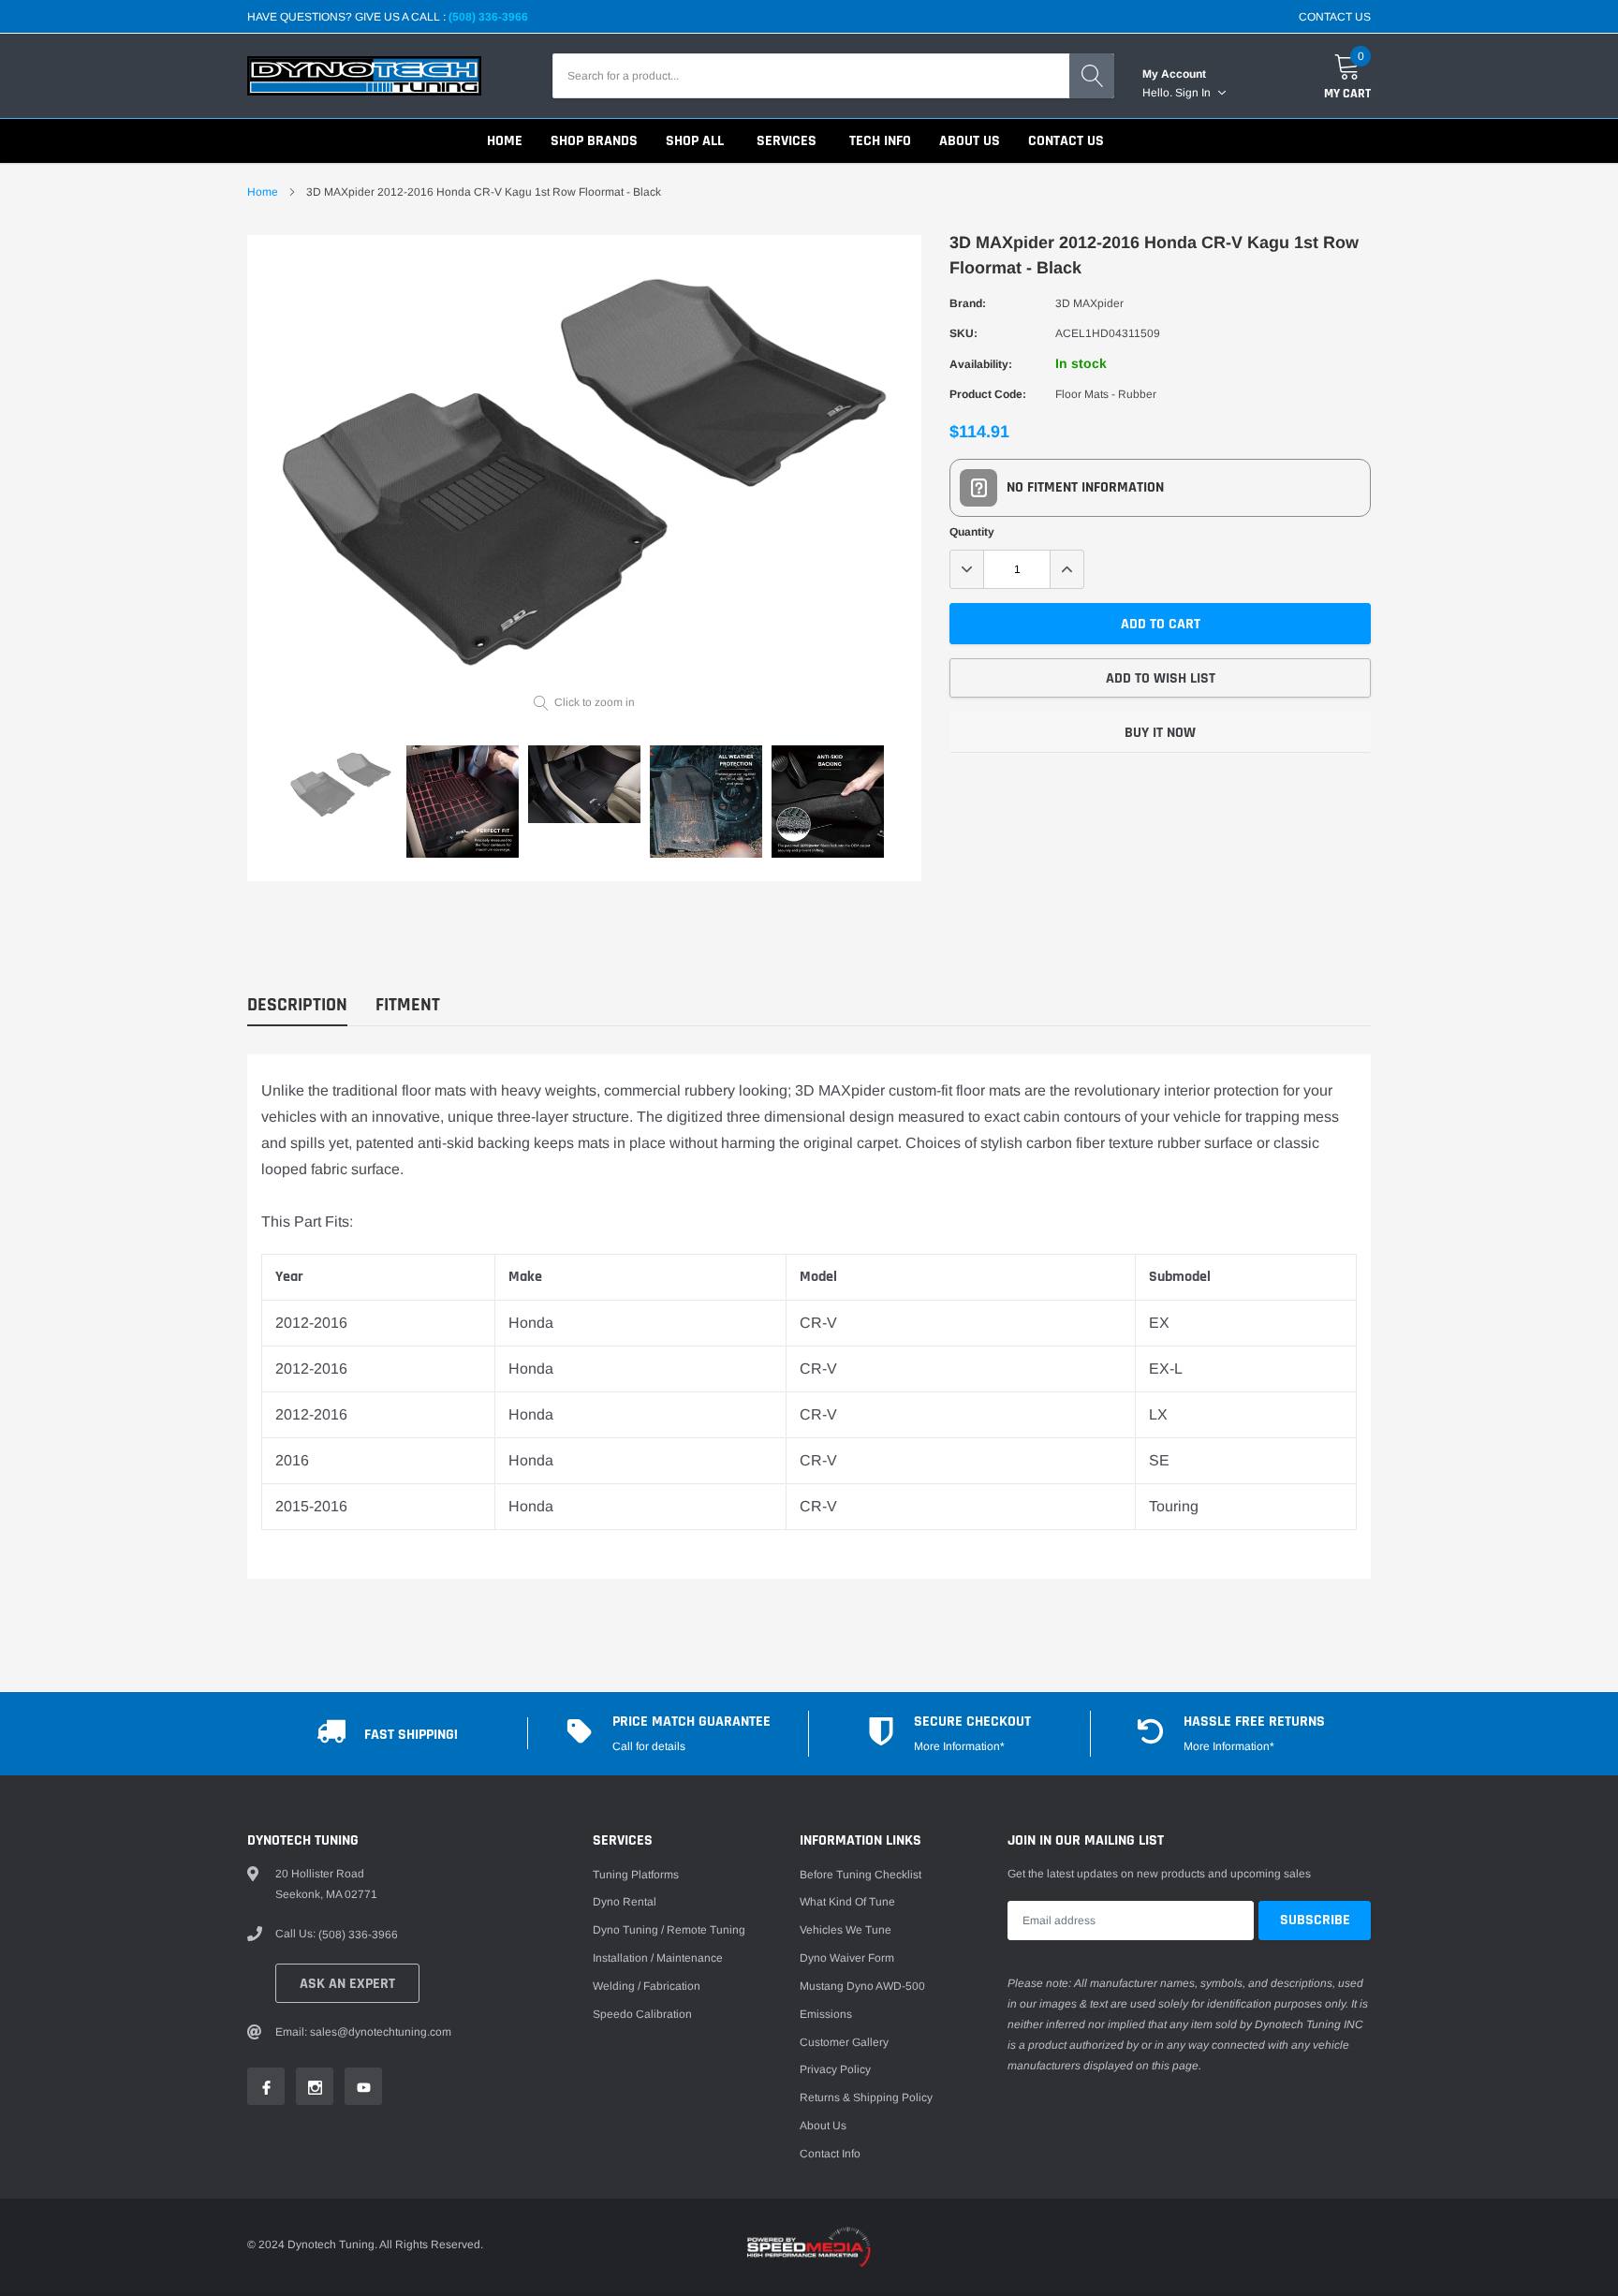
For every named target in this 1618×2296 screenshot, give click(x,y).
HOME (505, 141)
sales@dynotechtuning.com (381, 2032)
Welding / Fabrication (647, 1986)
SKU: (963, 333)
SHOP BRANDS (594, 141)
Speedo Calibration (642, 2014)
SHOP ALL (695, 141)
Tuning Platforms (636, 1875)
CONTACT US (1335, 17)
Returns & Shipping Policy (866, 2097)
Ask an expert (347, 1984)
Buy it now (1160, 733)
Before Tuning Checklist (860, 1875)
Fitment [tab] (408, 1005)
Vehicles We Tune (846, 1930)
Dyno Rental (625, 1902)
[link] (341, 785)
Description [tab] (297, 1005)
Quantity (972, 532)
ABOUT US (970, 141)
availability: (981, 364)
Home (263, 192)
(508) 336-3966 (488, 17)
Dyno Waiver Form (847, 1958)
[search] (1092, 76)
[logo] (364, 76)
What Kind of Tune (847, 1902)
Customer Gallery (844, 2042)
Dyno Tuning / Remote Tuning (669, 1930)
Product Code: (988, 394)
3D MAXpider (1089, 303)
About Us (823, 2126)
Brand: (968, 303)
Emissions (826, 2014)
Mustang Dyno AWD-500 (862, 1986)
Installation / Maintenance (658, 1958)
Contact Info (830, 2154)
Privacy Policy (835, 2069)
